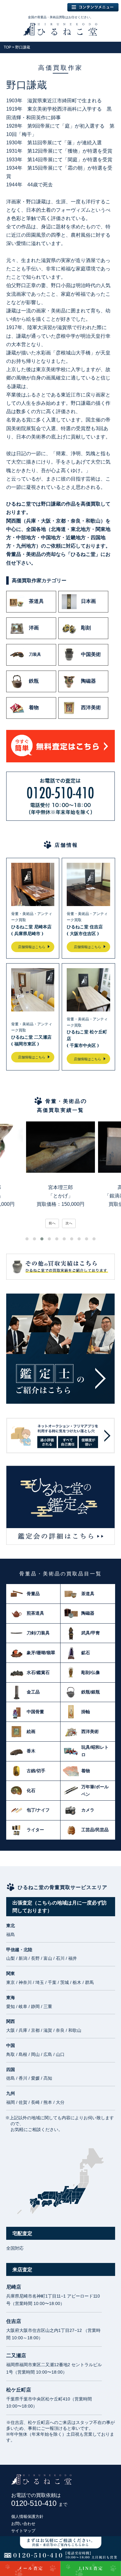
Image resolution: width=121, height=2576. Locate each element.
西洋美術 (91, 708)
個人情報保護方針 (27, 2517)
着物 (34, 708)
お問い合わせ (23, 2524)
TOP (7, 47)
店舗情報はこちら (32, 947)
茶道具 (36, 601)
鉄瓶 (34, 681)
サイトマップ (23, 2531)
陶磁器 (88, 681)
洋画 (34, 628)
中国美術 (91, 654)
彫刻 (86, 628)
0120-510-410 (39, 2503)
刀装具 (35, 654)
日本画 (88, 601)
